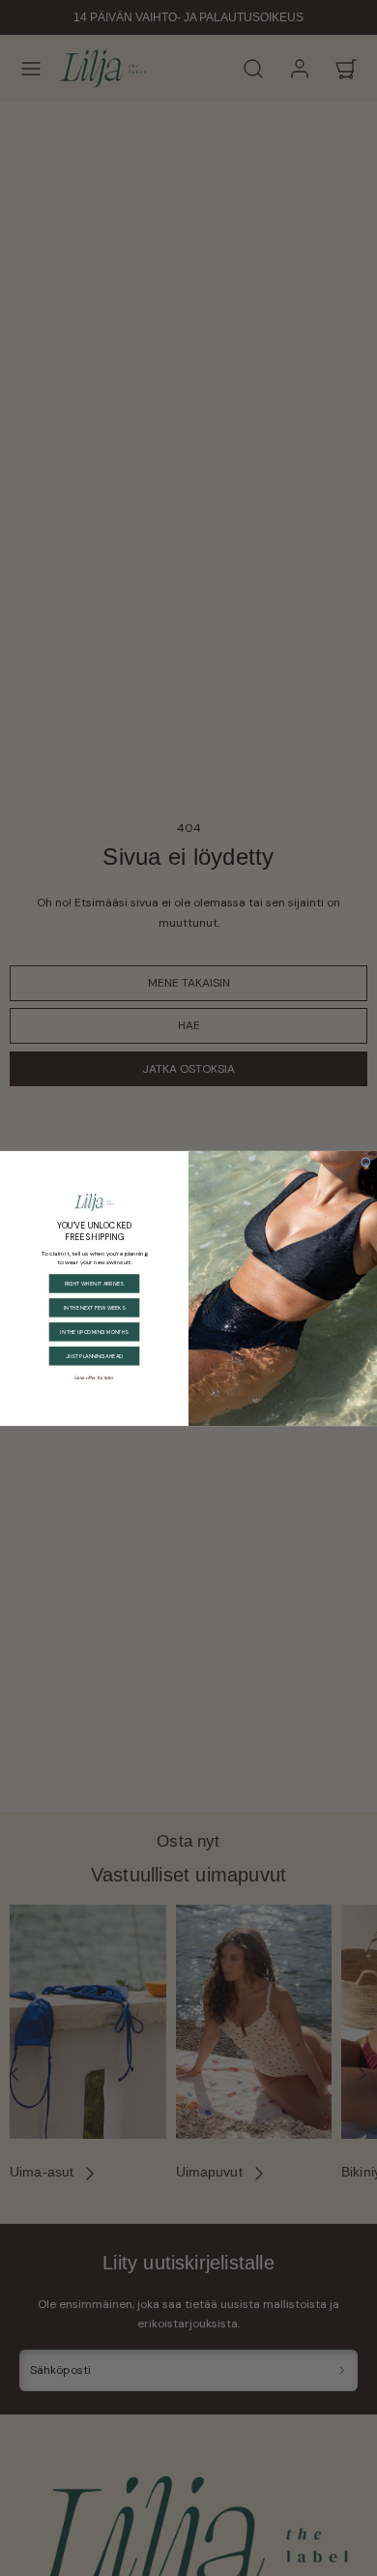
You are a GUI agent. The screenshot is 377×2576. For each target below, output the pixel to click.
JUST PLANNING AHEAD (94, 1356)
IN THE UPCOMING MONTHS (94, 1332)
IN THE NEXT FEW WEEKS (94, 1307)
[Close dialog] (365, 1162)
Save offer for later (94, 1377)
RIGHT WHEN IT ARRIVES (94, 1283)
